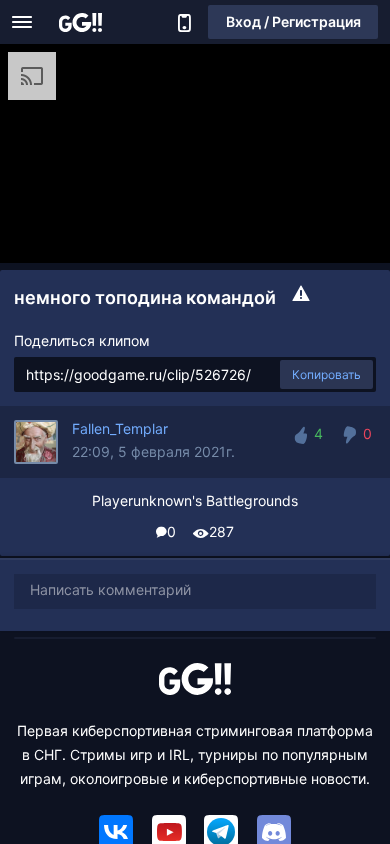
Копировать (326, 374)
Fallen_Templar (120, 428)
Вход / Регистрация (293, 21)
